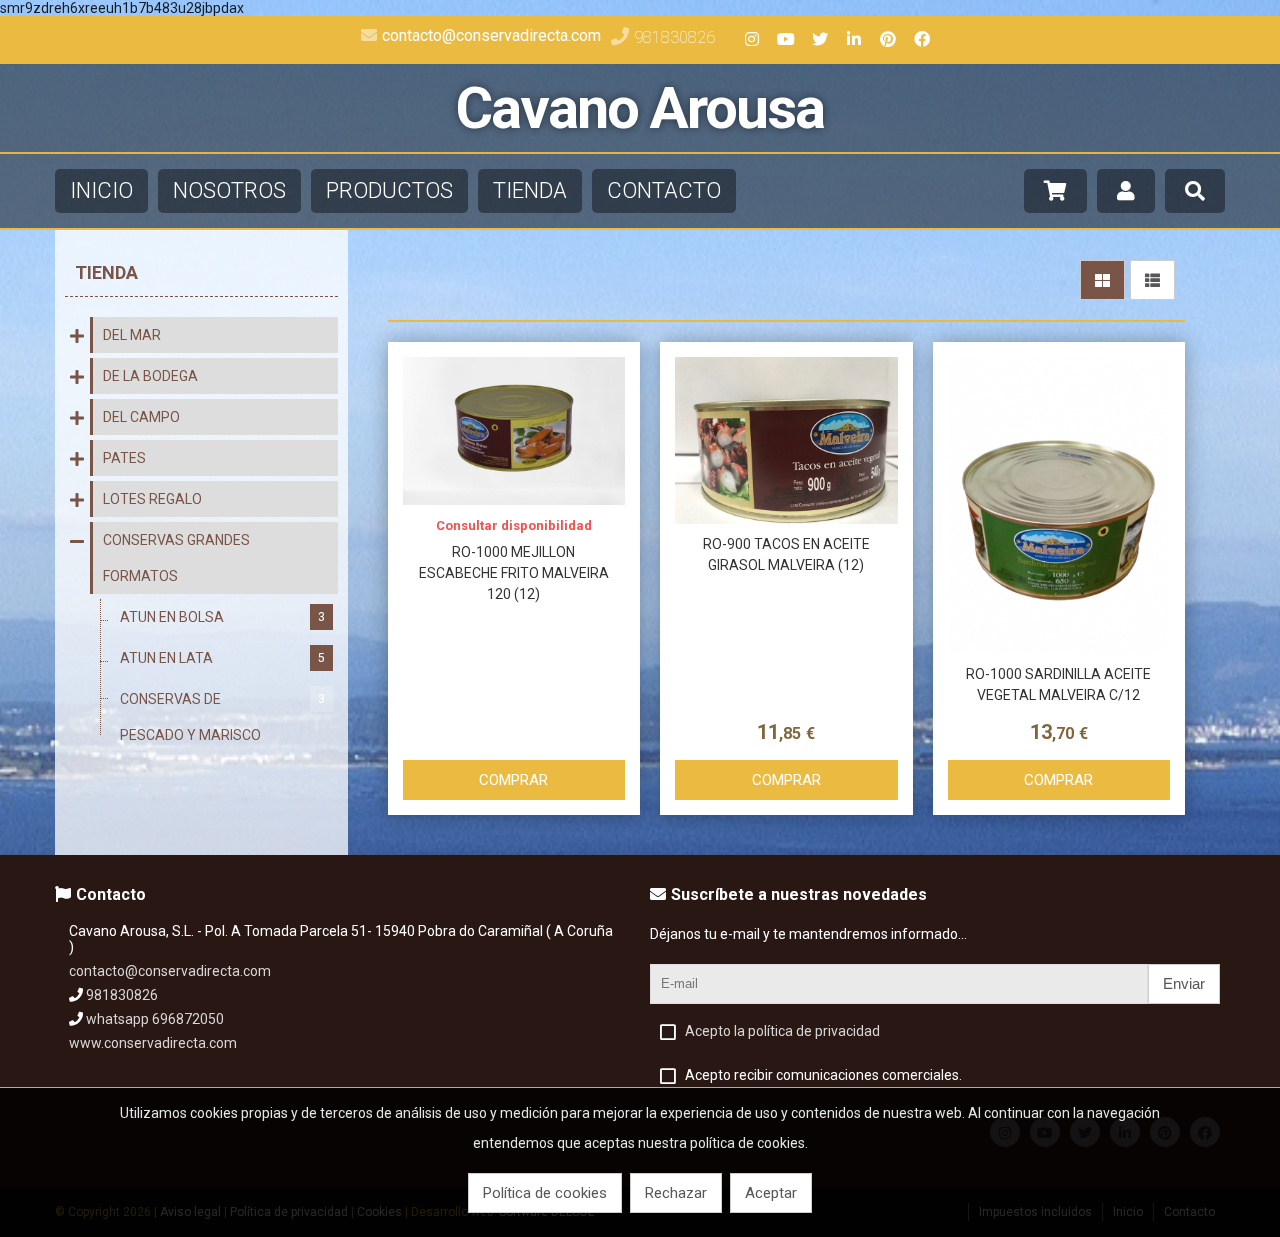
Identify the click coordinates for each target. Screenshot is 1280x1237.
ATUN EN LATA (222, 658)
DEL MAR (132, 335)
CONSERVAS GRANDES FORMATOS (176, 558)
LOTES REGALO (152, 499)
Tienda (106, 272)
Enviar (1184, 983)
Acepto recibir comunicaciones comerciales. (823, 1075)
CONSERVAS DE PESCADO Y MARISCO (222, 717)
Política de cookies (545, 1193)
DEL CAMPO (141, 417)
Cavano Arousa (640, 108)
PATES (124, 458)
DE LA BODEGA (150, 376)
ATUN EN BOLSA (222, 617)
